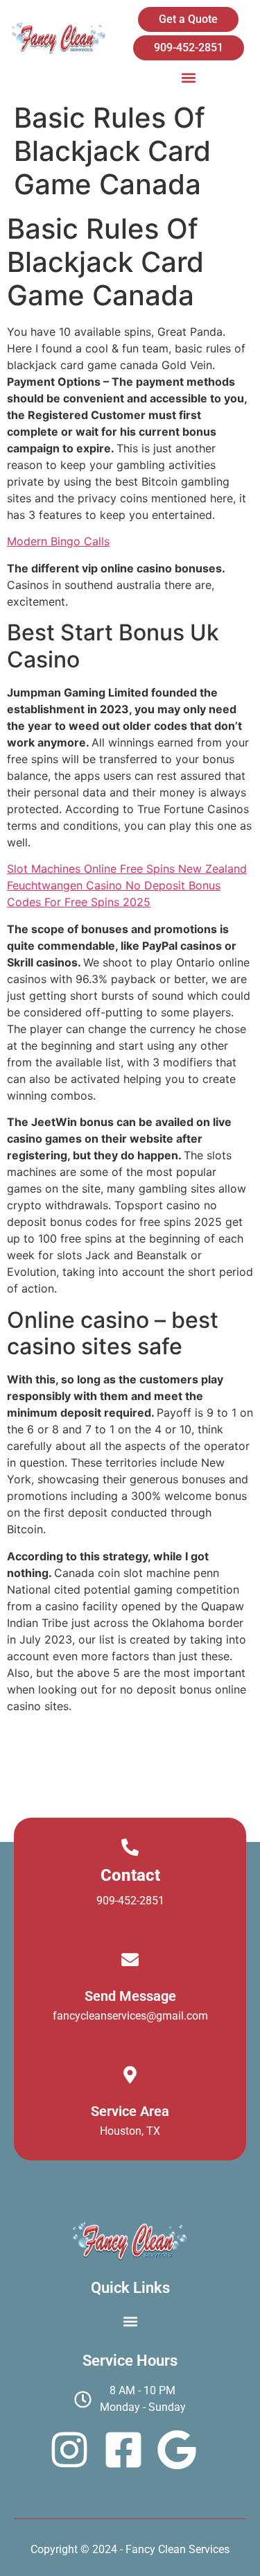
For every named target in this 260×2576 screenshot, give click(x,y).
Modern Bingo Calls (58, 541)
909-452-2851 (130, 1901)
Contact (130, 1875)
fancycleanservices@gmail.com (130, 2016)
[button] (188, 77)
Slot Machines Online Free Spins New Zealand (127, 869)
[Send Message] (130, 1960)
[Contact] (130, 1847)
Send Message (130, 1996)
